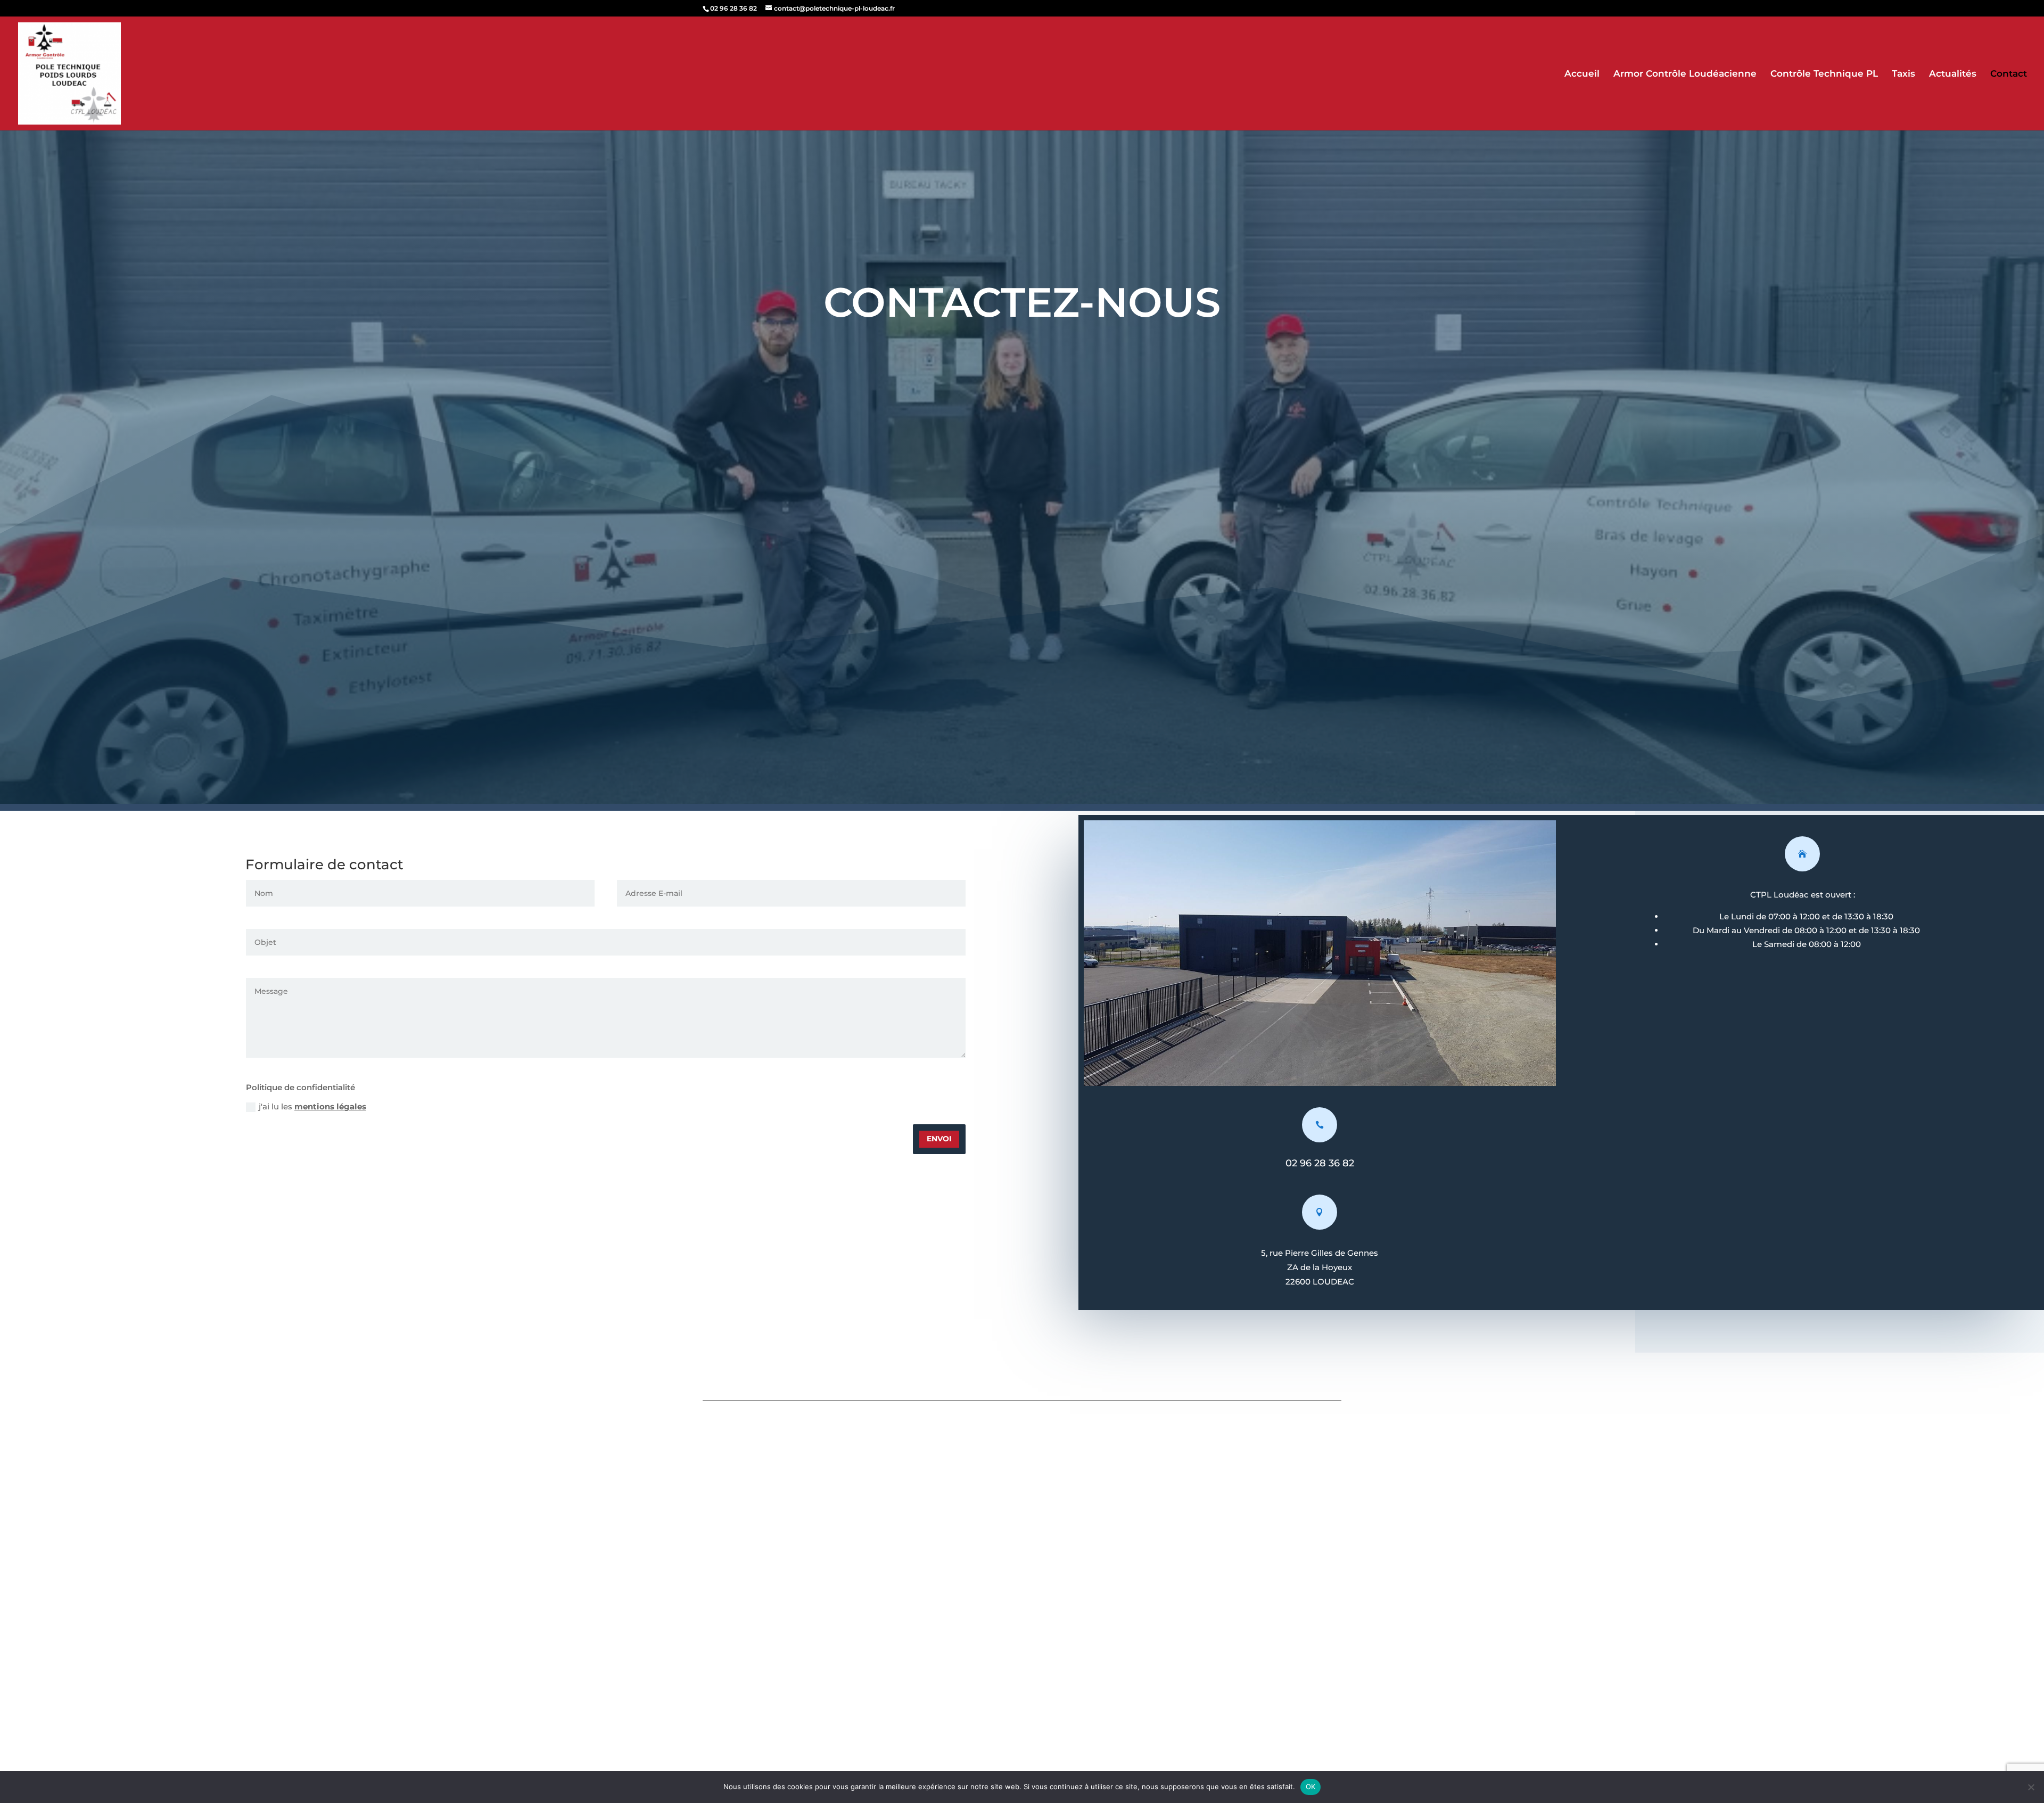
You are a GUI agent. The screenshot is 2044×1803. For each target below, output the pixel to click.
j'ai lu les (312, 1106)
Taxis (1903, 74)
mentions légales (330, 1106)
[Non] (2031, 1787)
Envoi (939, 1139)
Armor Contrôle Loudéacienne (1685, 74)
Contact (2009, 74)
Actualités (1953, 74)
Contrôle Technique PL (1824, 74)
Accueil (1582, 74)
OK (1311, 1786)
